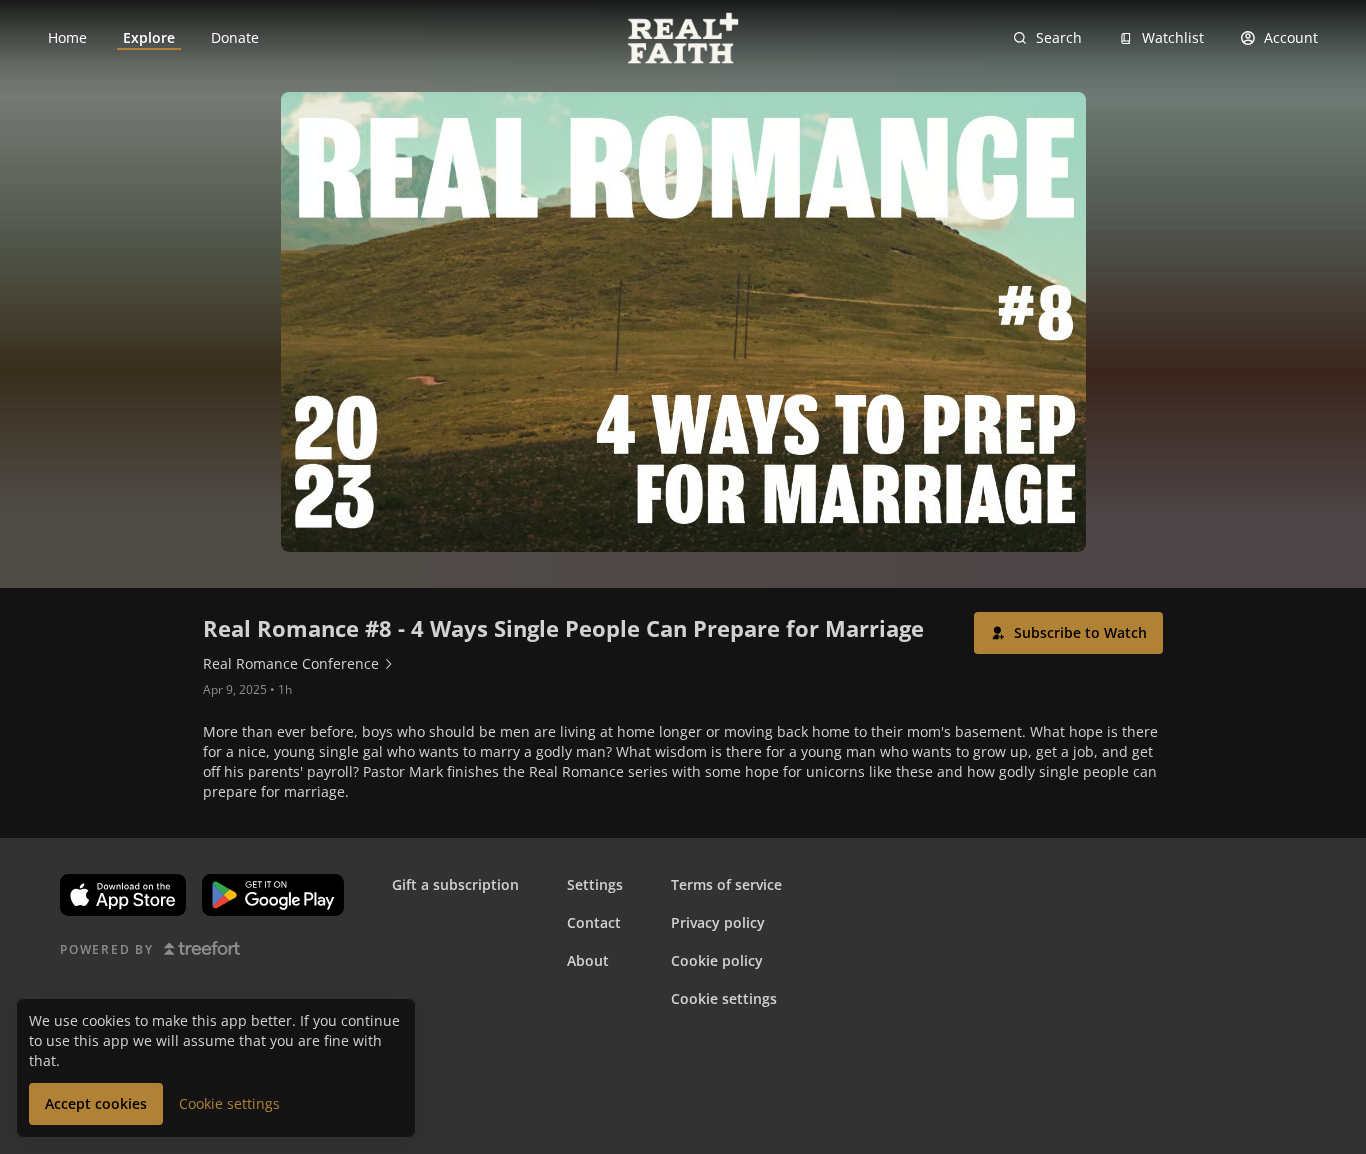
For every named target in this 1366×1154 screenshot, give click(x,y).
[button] (1068, 633)
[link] (67, 38)
